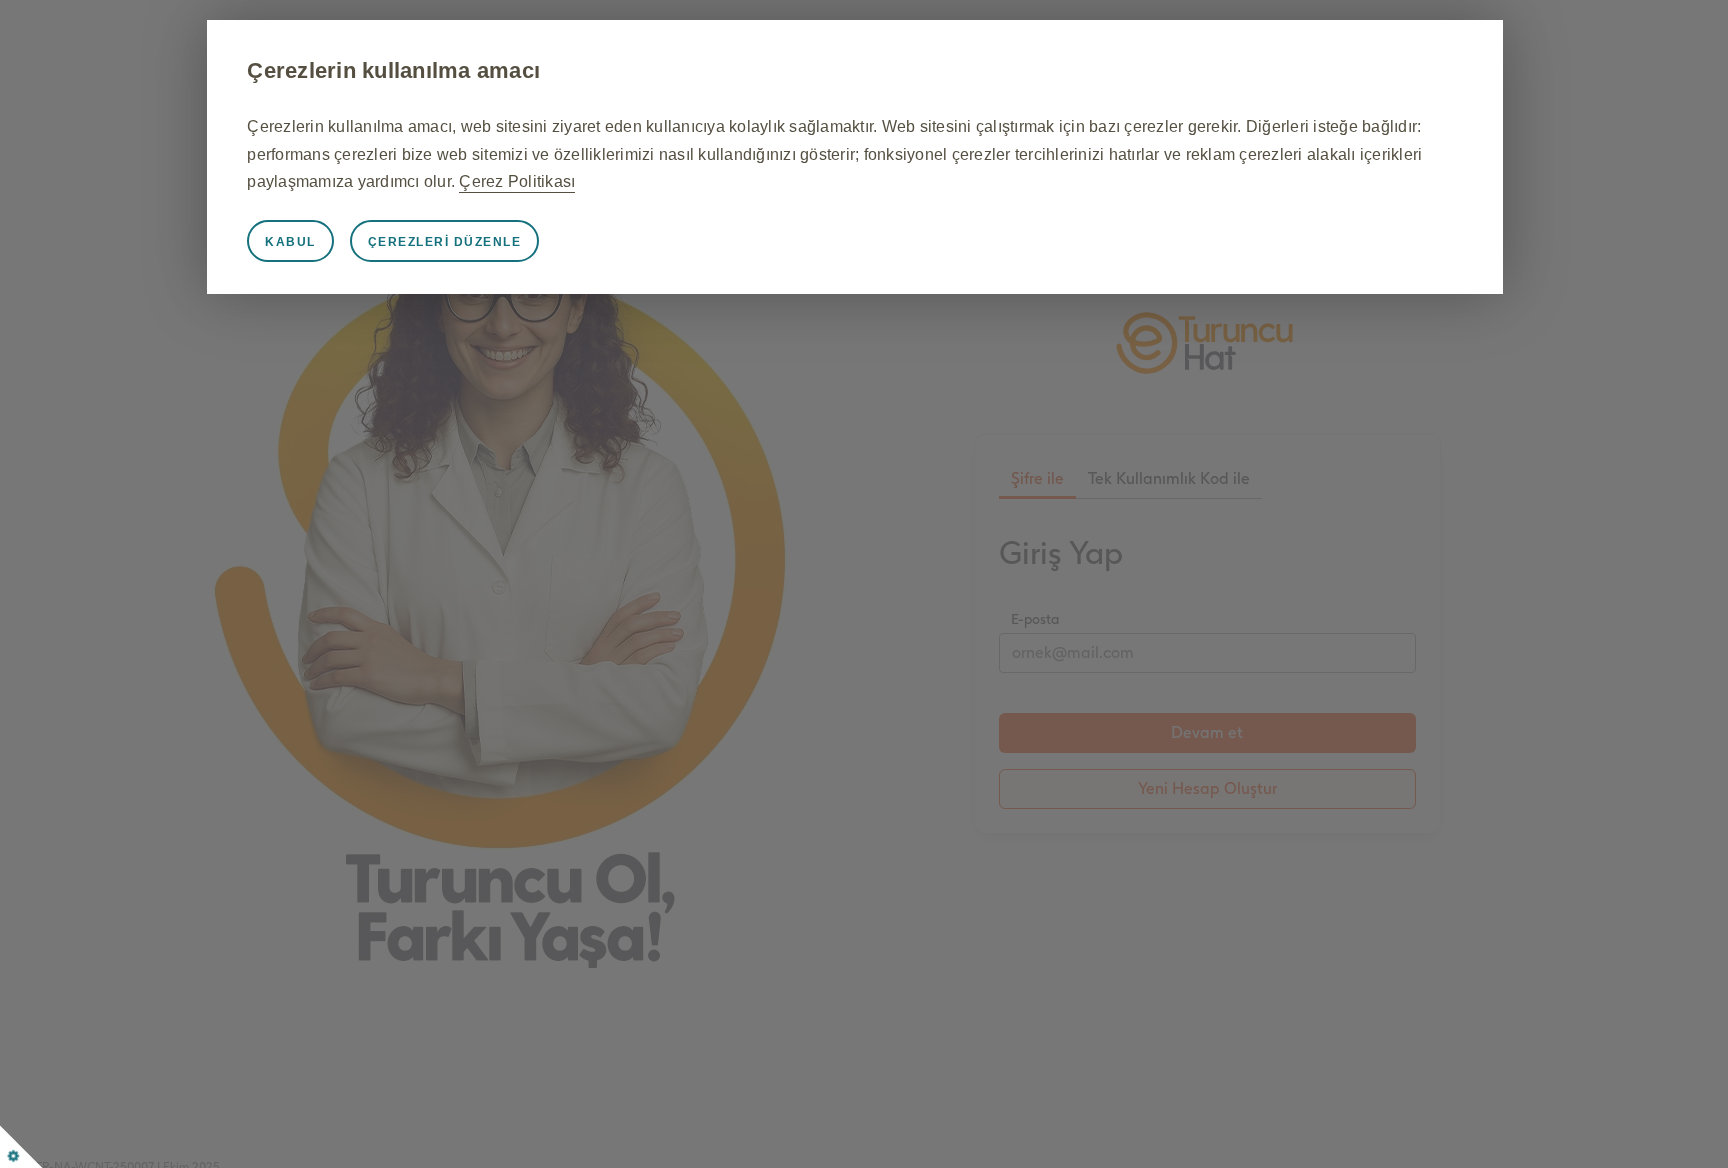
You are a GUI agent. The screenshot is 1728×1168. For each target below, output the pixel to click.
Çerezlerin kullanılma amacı (393, 70)
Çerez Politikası (517, 181)
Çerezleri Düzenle (445, 242)
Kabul (290, 242)
